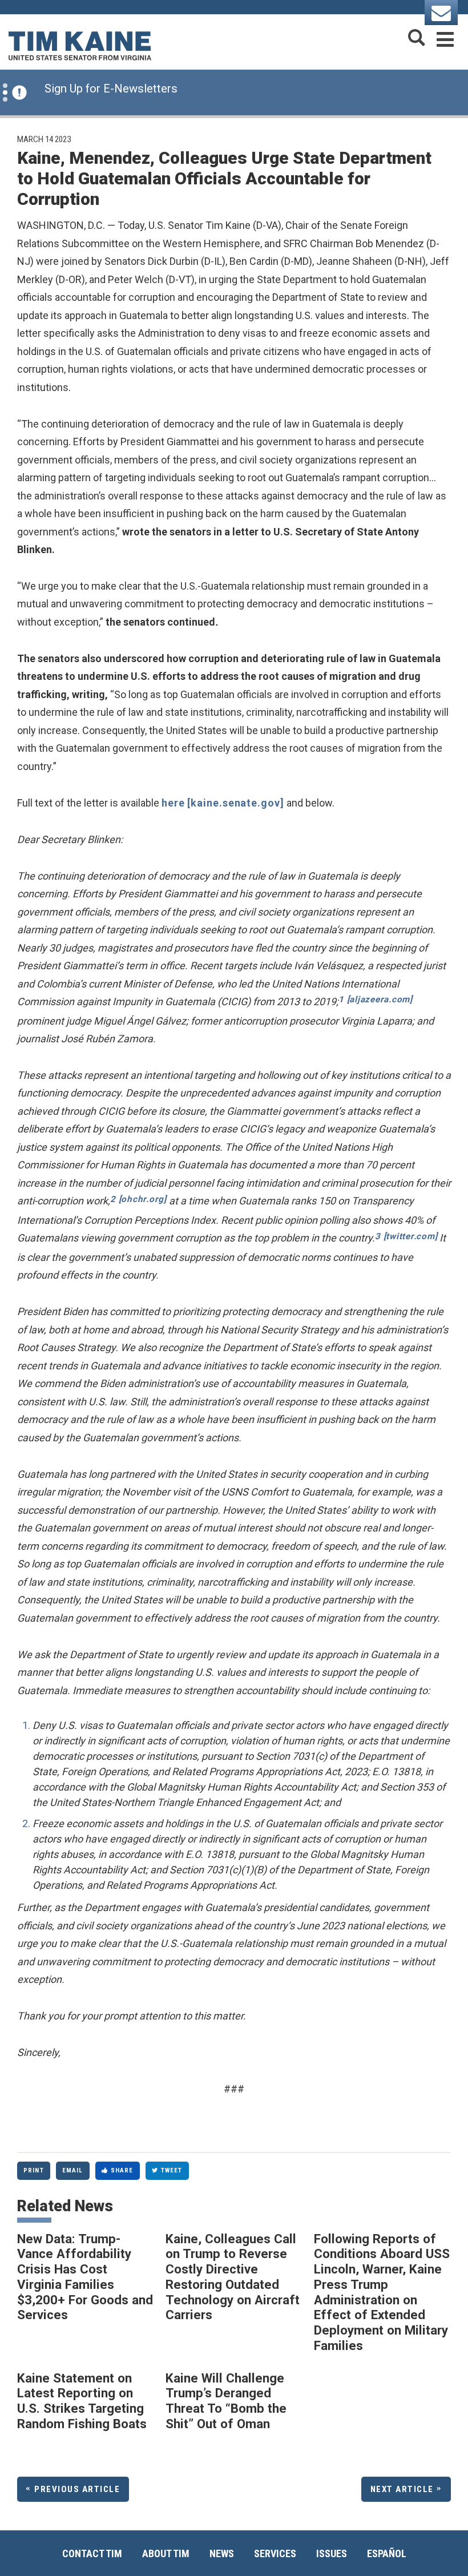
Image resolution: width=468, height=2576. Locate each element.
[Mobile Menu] (445, 37)
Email (73, 2170)
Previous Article (77, 2489)
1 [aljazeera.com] (376, 999)
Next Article (402, 2489)
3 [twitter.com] (406, 1236)
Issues (332, 2553)
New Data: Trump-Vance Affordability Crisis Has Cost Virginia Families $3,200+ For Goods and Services (85, 2277)
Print (34, 2170)
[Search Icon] (417, 37)
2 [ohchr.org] (138, 1199)
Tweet (172, 2170)
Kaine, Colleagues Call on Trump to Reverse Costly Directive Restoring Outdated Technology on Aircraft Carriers (233, 2277)
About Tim (166, 2553)
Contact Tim (92, 2553)
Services (275, 2553)
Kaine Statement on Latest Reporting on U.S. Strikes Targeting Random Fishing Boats (82, 2401)
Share (122, 2170)
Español (387, 2553)
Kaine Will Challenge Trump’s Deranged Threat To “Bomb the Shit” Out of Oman (226, 2401)
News (222, 2553)
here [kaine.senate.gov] (223, 803)
